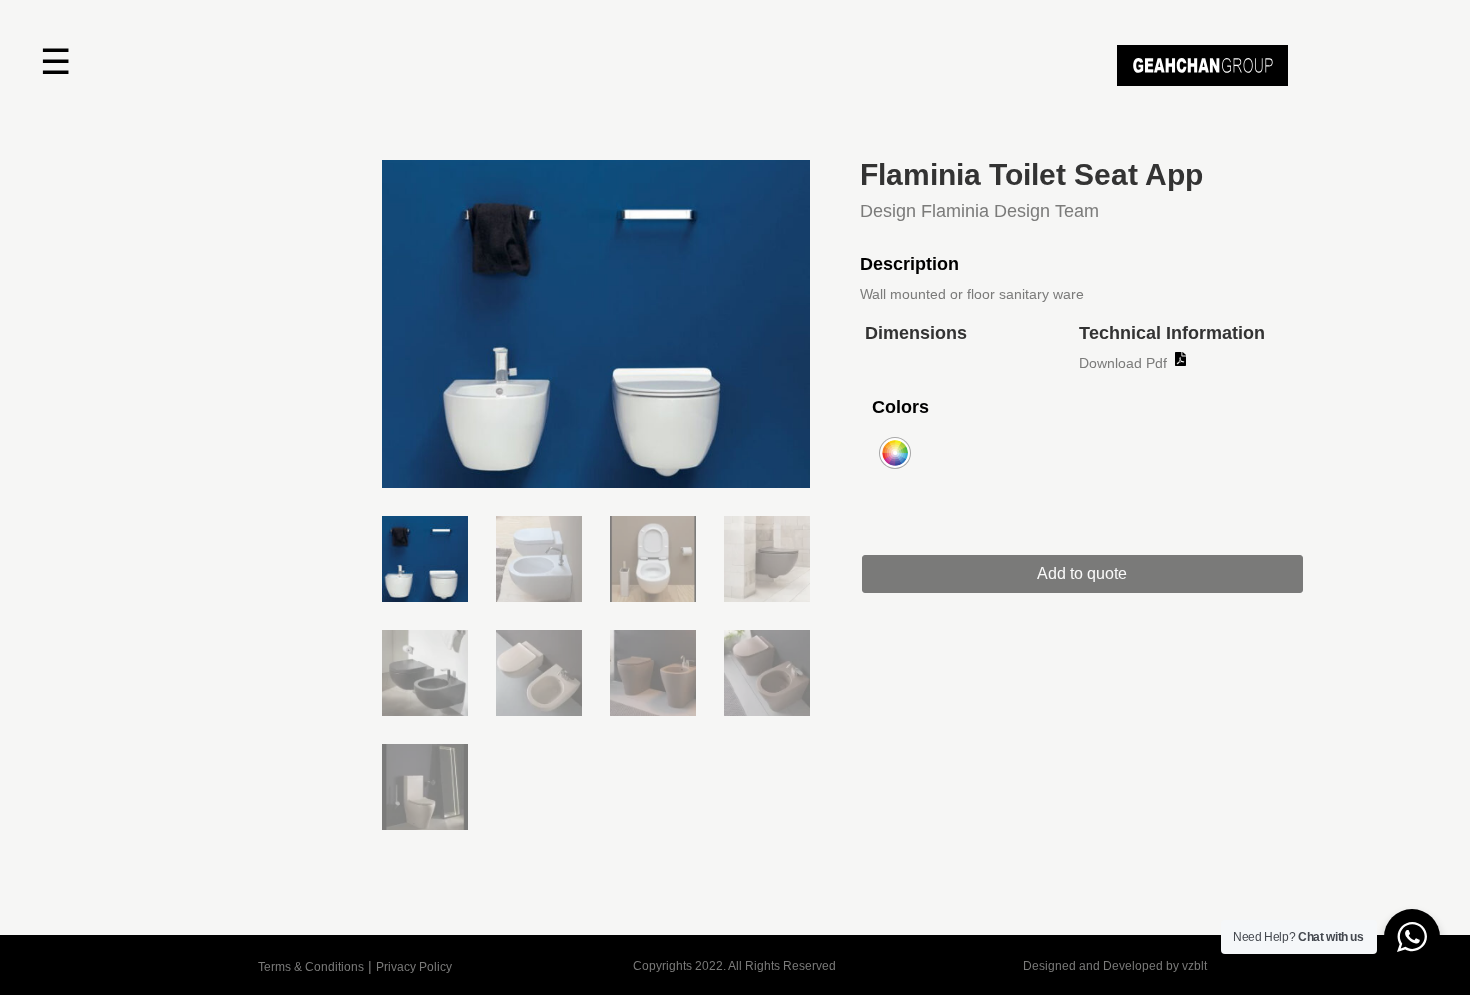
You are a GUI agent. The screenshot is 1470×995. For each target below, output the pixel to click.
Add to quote (1082, 573)
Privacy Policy (414, 967)
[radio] (895, 453)
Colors (900, 407)
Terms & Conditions (311, 967)
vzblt (1194, 966)
